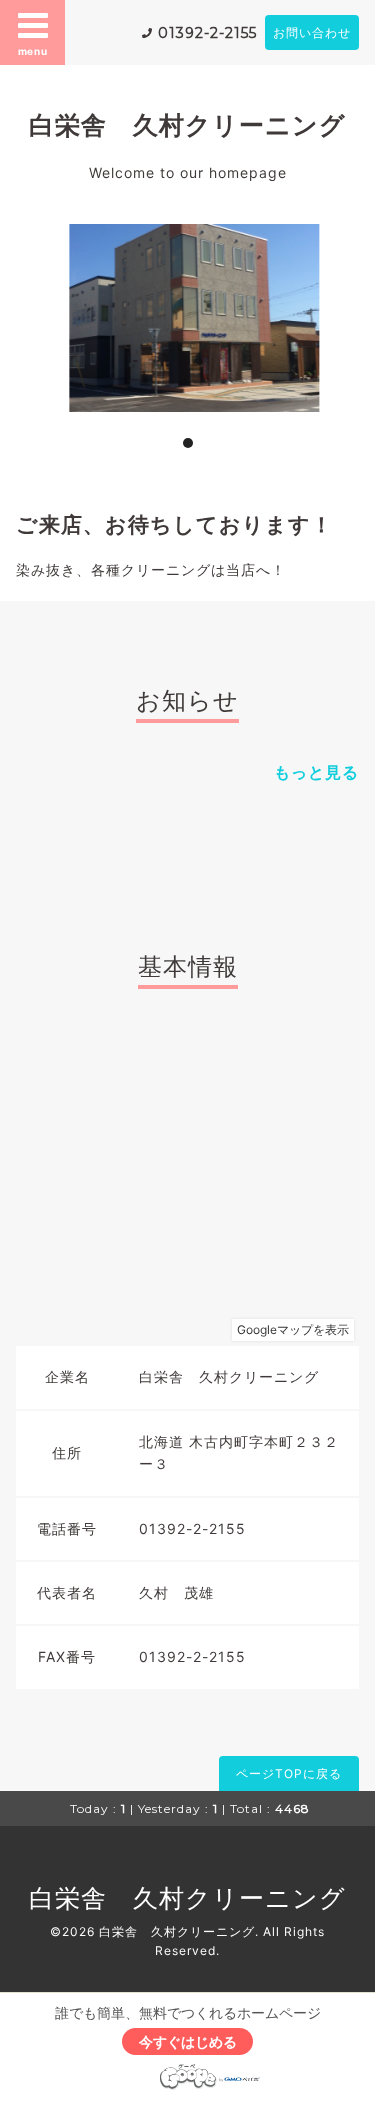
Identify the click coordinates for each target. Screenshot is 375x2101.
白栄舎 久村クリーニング (187, 125)
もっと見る (316, 772)
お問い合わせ (312, 32)
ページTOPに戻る (289, 1773)
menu (33, 51)
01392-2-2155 (207, 33)
